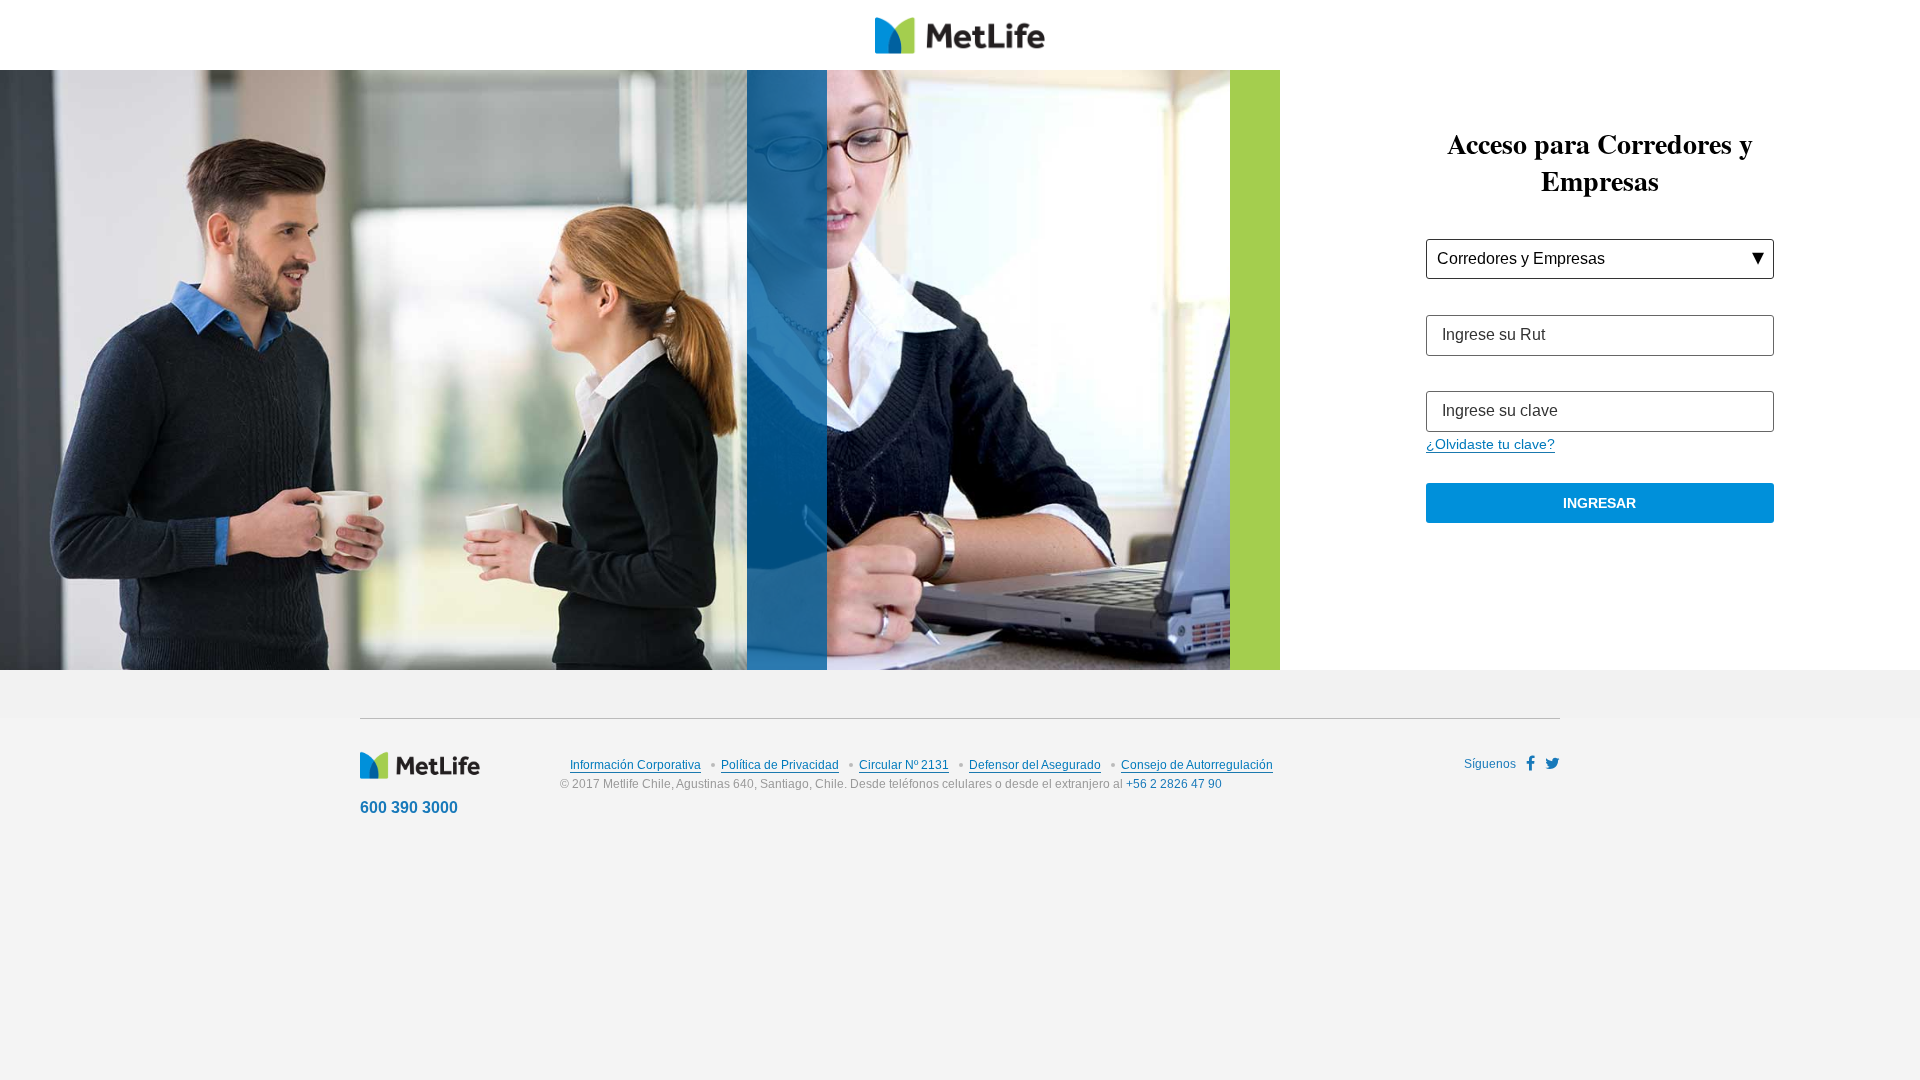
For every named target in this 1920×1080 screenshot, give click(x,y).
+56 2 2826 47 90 (1174, 784)
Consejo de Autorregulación (1197, 765)
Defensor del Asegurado (1035, 765)
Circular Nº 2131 (904, 765)
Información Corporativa (635, 765)
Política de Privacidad (780, 765)
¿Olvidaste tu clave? (1490, 444)
